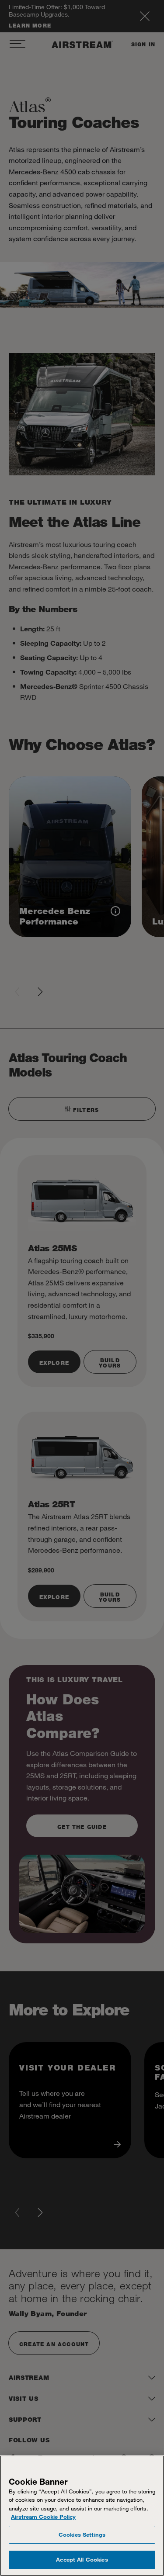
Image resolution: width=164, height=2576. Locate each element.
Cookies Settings (82, 2534)
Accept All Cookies (82, 2559)
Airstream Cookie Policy (43, 2517)
